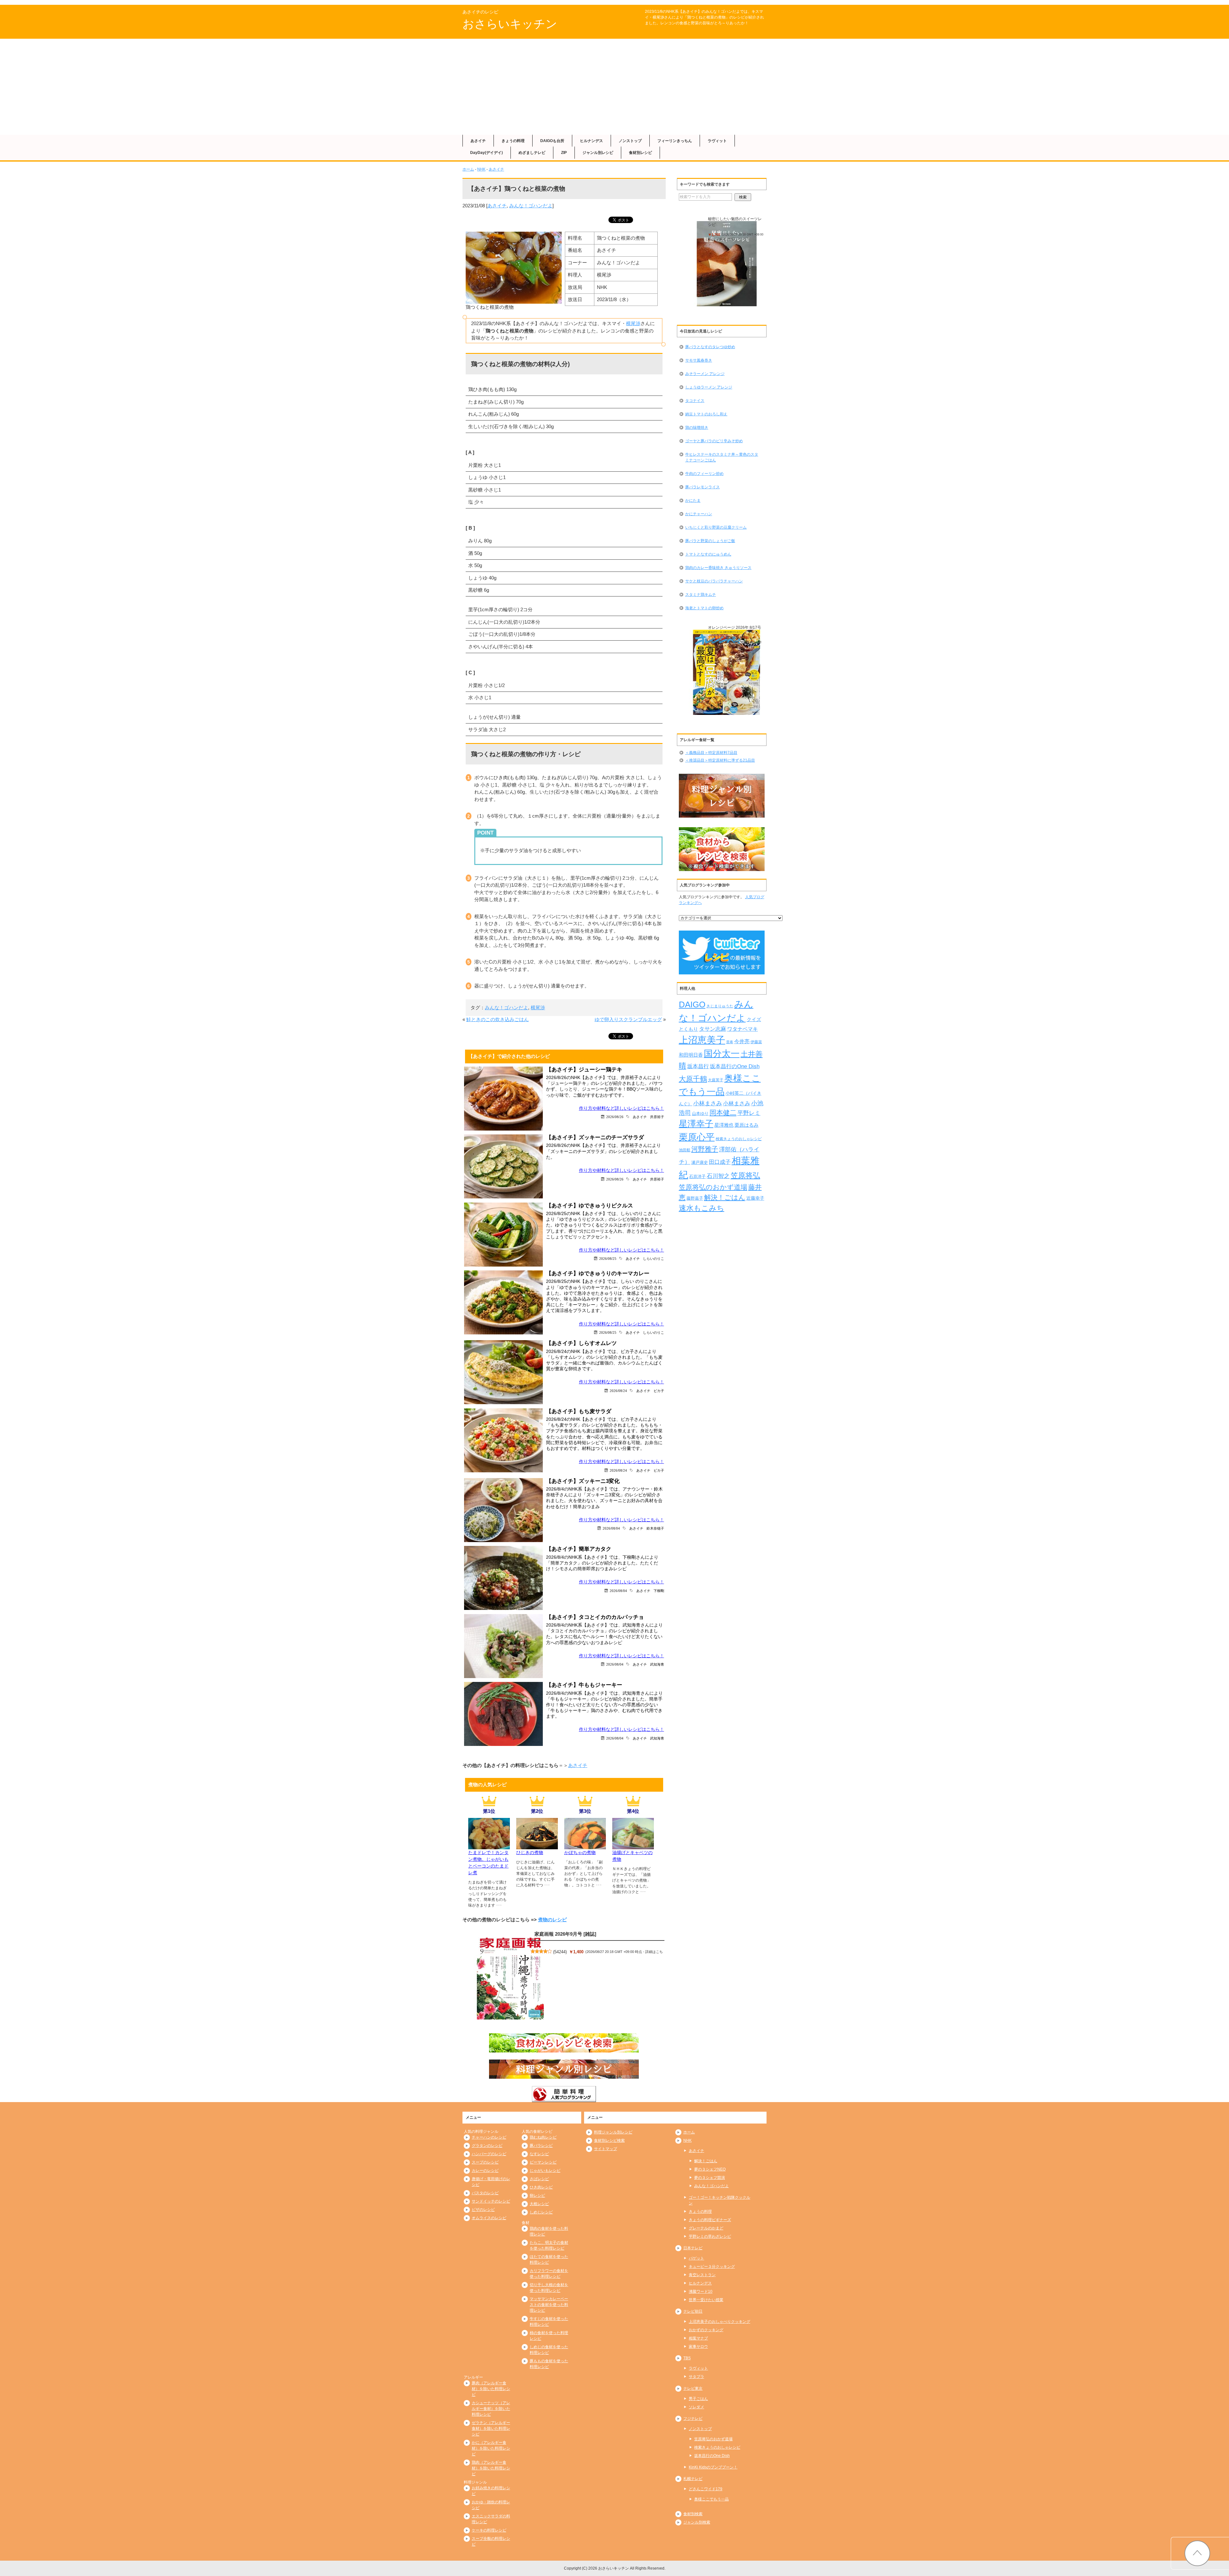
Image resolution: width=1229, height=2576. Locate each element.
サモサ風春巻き (699, 360)
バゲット (696, 2258)
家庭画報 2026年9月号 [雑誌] (565, 1934)
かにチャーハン (699, 514)
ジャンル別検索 (697, 2522)
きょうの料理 (513, 141)
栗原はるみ (747, 1125)
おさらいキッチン (510, 24)
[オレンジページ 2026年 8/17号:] (727, 672)
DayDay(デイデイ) (486, 153)
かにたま (693, 500)
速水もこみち (702, 1208)
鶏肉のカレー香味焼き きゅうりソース (718, 568)
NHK (481, 169)
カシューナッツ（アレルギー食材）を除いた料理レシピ (491, 2409)
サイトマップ (606, 2149)
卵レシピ (537, 2196)
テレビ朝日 (693, 2311)
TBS (687, 2358)
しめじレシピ (541, 2212)
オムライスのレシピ (489, 2218)
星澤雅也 (724, 1125)
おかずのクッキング (706, 2330)
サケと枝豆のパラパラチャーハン (714, 581)
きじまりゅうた (720, 1006)
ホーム (468, 169)
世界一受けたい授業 (706, 2300)
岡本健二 (723, 1112)
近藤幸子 (755, 1198)
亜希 (730, 1042)
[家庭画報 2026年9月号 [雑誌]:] (510, 1979)
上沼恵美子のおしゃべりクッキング (719, 2322)
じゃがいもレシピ (545, 2171)
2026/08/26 (615, 1117)
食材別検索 (693, 2514)
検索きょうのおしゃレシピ (739, 1139)
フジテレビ (693, 2419)
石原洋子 (697, 1177)
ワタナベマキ (743, 1029)
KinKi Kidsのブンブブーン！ (713, 2467)
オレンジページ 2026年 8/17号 (735, 628)
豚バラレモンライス (703, 487)
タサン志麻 (713, 1029)
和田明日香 (691, 1055)
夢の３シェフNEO (710, 2169)
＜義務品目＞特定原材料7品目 (711, 753)
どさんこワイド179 (706, 2489)
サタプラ (696, 2377)
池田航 (685, 1150)
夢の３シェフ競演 (710, 2178)
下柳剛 (659, 1591)
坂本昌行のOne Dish (735, 1066)
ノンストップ (630, 141)
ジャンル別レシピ (598, 153)
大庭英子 (716, 1080)
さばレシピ (539, 2179)
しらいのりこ (654, 1258)
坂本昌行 (698, 1066)
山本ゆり (700, 1114)
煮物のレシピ (552, 1920)
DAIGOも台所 (552, 141)
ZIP (564, 153)
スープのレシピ (485, 2162)
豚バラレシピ (541, 2146)
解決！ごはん (725, 1197)
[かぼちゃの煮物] (585, 1845)
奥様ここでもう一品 (711, 2499)
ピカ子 (659, 1391)
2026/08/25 (608, 1258)
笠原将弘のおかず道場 (713, 1187)
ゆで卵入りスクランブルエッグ (628, 1019)
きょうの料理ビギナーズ (710, 2220)
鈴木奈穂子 (655, 1528)
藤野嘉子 (695, 1198)
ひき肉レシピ (541, 2187)
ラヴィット (717, 141)
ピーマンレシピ (543, 2162)
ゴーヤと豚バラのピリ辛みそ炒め (714, 441)
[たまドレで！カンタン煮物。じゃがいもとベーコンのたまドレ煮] (489, 1845)
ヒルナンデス (591, 141)
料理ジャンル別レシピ (613, 2132)
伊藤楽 (756, 1042)
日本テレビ (693, 2248)
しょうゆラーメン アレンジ (709, 387)
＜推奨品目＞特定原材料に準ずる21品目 (720, 760)
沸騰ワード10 (701, 2292)
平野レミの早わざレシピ (710, 2236)
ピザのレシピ (483, 2210)
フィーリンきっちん (675, 141)
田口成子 (720, 1162)
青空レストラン (702, 2275)
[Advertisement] (614, 87)
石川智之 (718, 1176)
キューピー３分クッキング (712, 2267)
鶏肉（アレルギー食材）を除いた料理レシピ (491, 2468)
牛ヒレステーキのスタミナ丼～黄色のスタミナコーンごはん (722, 457)
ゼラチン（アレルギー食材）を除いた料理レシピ (491, 2428)
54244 (560, 1952)
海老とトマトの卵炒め (704, 608)
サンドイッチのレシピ (491, 2201)
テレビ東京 (693, 2388)
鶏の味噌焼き (697, 428)
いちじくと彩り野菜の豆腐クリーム (716, 527)
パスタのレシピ (485, 2193)
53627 (732, 637)
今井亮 (742, 1041)
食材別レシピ (640, 153)
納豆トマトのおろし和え (706, 414)
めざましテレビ (532, 153)
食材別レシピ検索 (609, 2140)
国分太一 (722, 1054)
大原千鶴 (693, 1079)
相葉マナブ (698, 2338)
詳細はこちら (725, 239)
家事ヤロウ (698, 2347)
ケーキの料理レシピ (489, 2530)
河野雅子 (705, 1149)
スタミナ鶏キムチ (701, 595)
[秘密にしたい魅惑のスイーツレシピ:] (727, 264)
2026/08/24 (618, 1391)
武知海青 (657, 1664)
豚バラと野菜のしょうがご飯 (710, 541)
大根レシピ (539, 2204)
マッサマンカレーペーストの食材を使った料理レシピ (549, 2305)
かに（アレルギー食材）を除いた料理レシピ (491, 2448)
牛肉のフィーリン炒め (704, 474)
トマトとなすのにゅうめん (708, 554)
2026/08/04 (611, 1528)
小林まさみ (708, 1103)
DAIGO (692, 1004)
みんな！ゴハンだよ (531, 206)
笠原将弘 (745, 1175)
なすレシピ (539, 2154)
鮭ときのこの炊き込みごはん (498, 1019)
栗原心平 (697, 1137)
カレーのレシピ (485, 2171)
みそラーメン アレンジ (705, 374)
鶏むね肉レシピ (543, 2137)
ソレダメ (696, 2407)
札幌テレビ (693, 2479)
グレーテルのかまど (706, 2228)
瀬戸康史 (700, 1162)
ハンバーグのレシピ (489, 2154)
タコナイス (695, 401)
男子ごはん (698, 2399)
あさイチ (478, 141)
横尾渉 (633, 323)
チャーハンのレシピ (489, 2137)
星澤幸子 (696, 1124)
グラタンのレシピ (487, 2146)
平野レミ (749, 1113)
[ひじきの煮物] (537, 1845)
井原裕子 (657, 1117)
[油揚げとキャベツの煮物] (633, 1845)
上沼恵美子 (702, 1040)
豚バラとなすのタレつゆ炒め (710, 347)
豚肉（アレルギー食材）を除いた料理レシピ (491, 2389)
